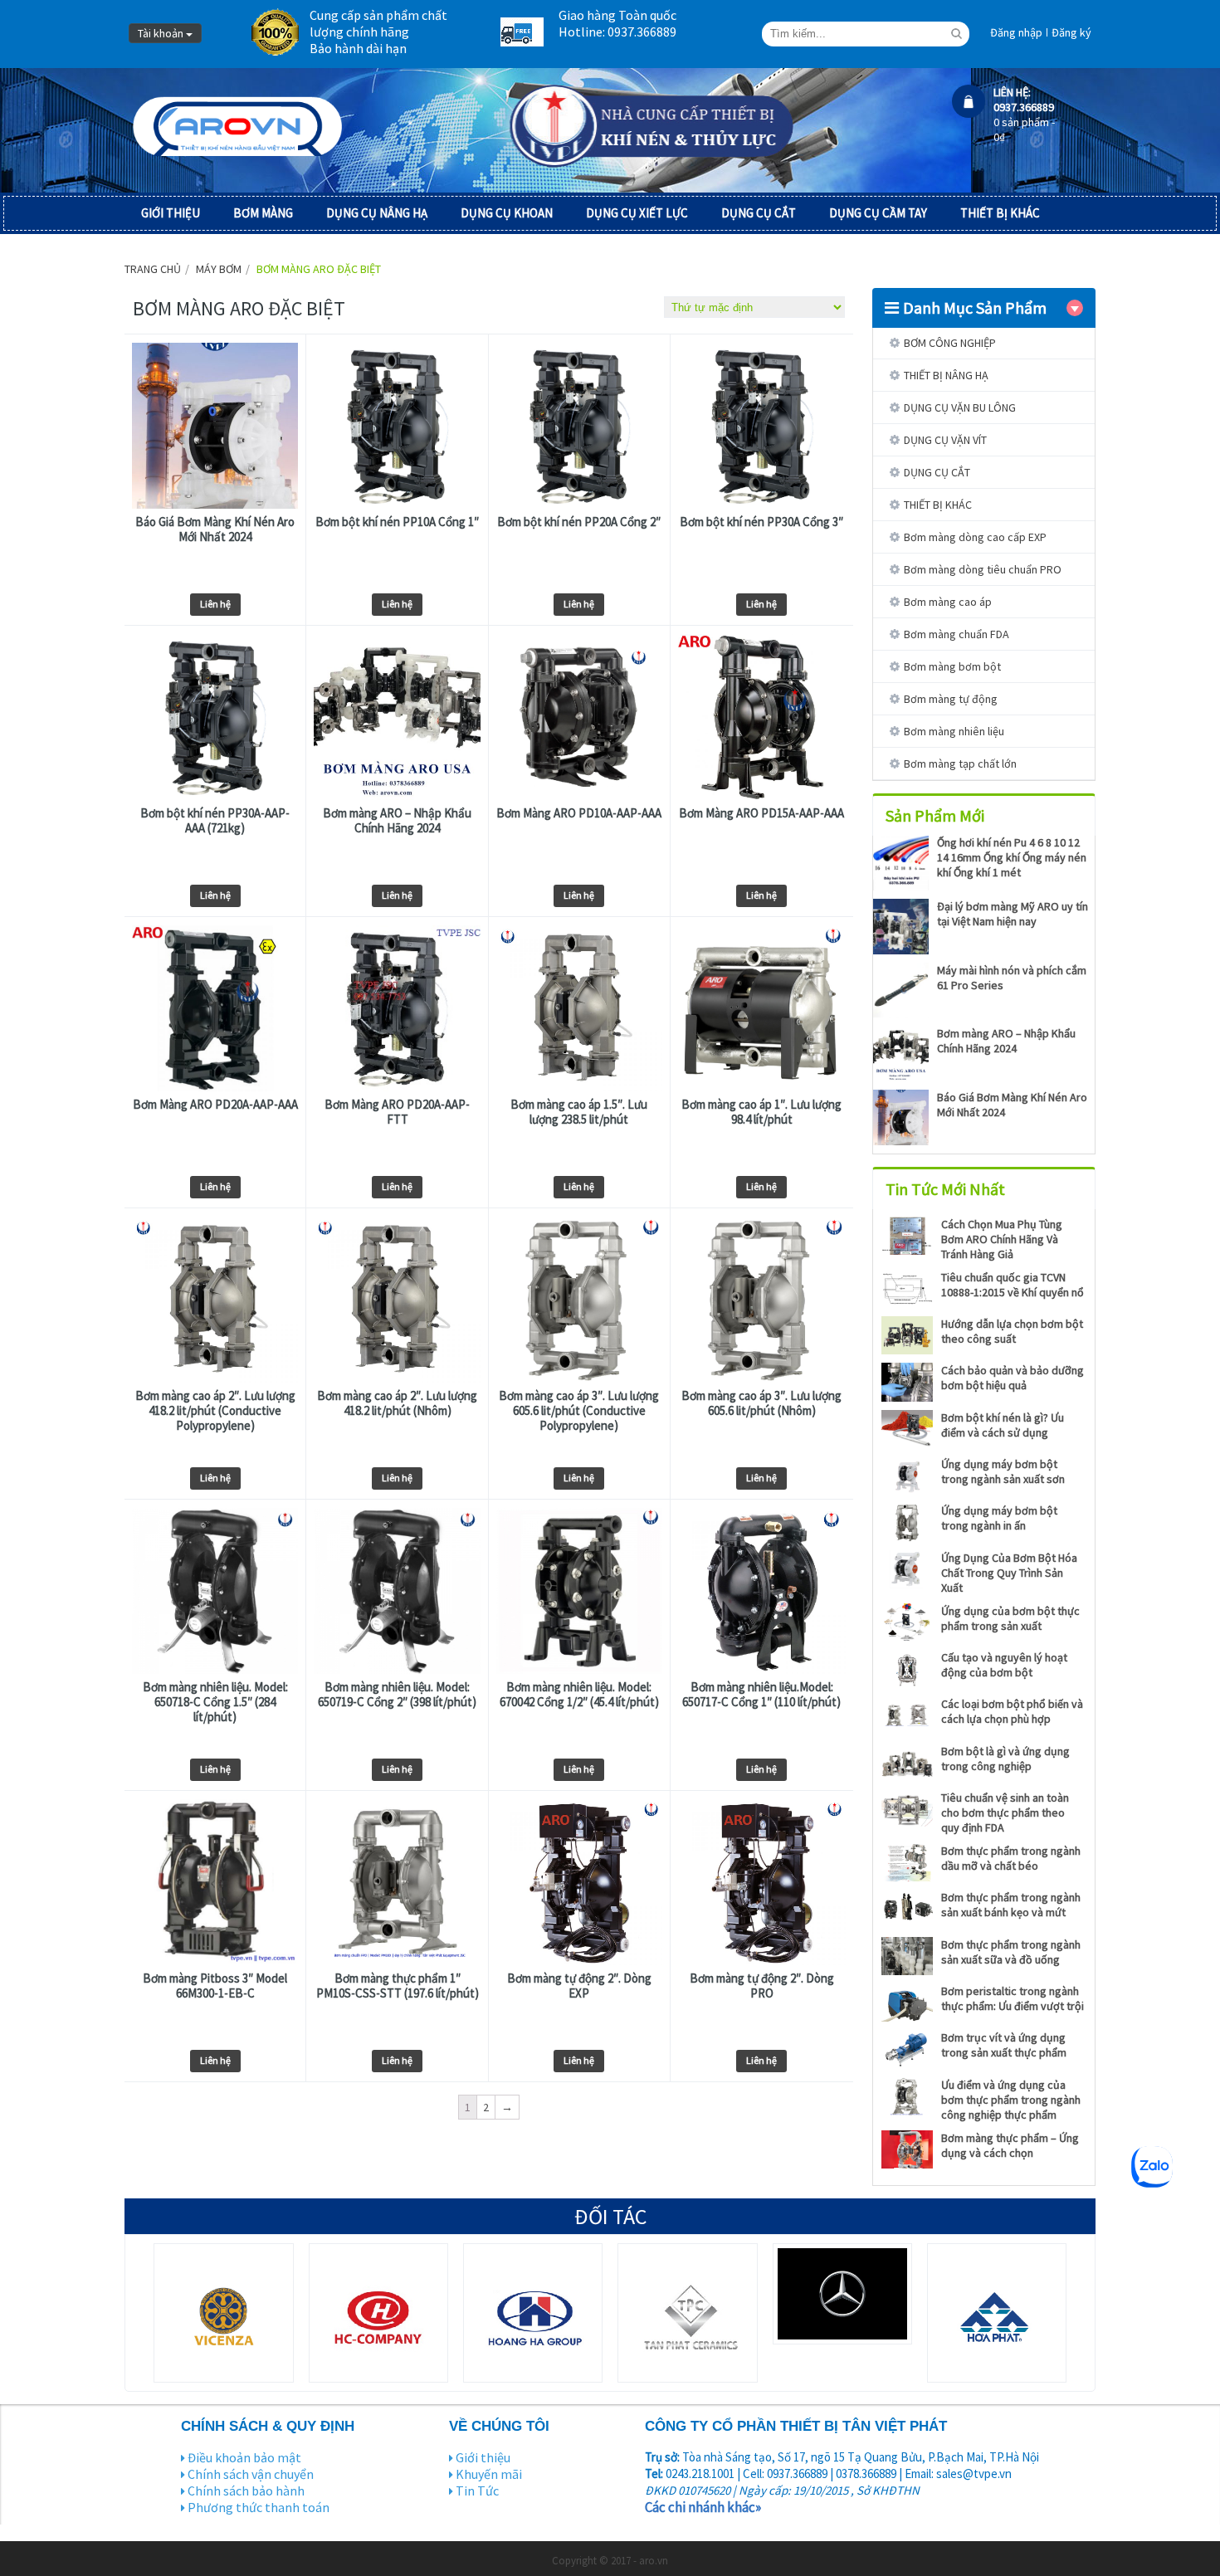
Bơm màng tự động (951, 699)
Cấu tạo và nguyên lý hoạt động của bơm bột (1004, 1665)
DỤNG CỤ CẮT (759, 213)
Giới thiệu (483, 2457)
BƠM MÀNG (263, 213)
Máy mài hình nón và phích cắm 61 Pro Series (1012, 978)
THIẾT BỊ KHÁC (1000, 213)
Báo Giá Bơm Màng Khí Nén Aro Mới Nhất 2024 (215, 529)
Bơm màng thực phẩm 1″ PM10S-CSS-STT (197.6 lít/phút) (398, 1986)
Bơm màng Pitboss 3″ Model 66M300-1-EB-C (215, 1986)
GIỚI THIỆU (171, 213)
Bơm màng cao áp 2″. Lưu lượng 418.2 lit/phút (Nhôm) (397, 1403)
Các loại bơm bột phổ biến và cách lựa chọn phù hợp (1012, 1711)
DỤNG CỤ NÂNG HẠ (377, 213)
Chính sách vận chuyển (251, 2474)
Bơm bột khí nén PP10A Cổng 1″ (397, 522)
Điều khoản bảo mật (244, 2457)
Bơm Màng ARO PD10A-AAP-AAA (579, 813)
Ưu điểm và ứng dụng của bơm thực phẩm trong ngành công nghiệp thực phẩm (1011, 2100)
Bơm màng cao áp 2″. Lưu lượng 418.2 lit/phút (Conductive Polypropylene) (215, 1411)
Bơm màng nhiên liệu (954, 731)
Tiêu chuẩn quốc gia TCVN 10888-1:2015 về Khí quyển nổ (1013, 1285)
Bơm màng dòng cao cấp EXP (975, 537)
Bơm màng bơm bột (952, 666)
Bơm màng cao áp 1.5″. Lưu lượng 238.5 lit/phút (579, 1112)
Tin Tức (477, 2491)
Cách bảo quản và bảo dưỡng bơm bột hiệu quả (1013, 1378)
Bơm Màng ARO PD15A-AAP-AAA (761, 813)
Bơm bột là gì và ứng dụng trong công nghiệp (1005, 1759)
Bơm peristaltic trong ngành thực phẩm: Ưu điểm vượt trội (1013, 1998)
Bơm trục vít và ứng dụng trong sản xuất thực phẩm (1004, 2045)
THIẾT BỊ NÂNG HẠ (946, 375)
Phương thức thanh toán (259, 2507)
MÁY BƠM (219, 269)
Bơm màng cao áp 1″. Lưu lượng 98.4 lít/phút (761, 1112)
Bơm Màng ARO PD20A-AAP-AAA (215, 1105)
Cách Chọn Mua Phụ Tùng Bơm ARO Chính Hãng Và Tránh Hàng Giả (1002, 1239)
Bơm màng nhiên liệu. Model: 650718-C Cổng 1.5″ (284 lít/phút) (215, 1702)
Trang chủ (153, 269)
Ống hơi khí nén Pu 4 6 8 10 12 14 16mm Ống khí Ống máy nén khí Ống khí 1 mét (1012, 857)
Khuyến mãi (489, 2474)
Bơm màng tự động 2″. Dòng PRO (762, 1986)
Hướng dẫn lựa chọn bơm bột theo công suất (1012, 1331)
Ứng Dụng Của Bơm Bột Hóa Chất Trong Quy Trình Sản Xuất (1009, 1573)
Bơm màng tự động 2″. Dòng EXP (579, 1986)
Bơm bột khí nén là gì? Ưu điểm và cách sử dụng (1003, 1425)
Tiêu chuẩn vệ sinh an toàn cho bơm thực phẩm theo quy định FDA (1005, 1812)
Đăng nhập (1016, 32)
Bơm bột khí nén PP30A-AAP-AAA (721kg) (215, 821)
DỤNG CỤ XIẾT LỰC (637, 213)
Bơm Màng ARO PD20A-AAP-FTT (397, 1112)
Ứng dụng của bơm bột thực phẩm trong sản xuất (1010, 1618)
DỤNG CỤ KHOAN (507, 213)
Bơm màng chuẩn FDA (956, 634)
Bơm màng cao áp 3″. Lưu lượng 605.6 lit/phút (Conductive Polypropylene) (579, 1411)
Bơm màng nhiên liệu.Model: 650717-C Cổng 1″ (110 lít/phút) (761, 1695)
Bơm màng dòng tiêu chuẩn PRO (983, 569)
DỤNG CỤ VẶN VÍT (945, 440)
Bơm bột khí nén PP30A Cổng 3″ (761, 522)
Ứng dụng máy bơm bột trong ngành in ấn (999, 1518)
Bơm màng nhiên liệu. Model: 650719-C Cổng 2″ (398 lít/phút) (397, 1695)
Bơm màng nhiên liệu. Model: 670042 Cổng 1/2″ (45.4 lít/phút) (579, 1695)
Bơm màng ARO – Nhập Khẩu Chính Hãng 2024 (397, 821)
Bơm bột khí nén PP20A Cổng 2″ (579, 522)
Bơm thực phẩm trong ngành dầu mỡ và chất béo (1011, 1858)
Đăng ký (1071, 32)
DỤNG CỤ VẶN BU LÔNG (960, 407)
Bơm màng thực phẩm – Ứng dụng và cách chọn (1010, 2145)
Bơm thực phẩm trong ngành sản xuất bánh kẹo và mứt (1011, 1905)
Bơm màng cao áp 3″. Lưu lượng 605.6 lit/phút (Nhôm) (761, 1403)
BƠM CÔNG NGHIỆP (950, 343)
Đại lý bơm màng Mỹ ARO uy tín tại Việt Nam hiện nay (1013, 914)
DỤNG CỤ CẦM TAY (878, 213)
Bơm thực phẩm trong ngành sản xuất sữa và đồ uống (1011, 1952)
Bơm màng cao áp (948, 602)
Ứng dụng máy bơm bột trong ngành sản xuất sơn (1003, 1471)
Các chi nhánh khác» (703, 2507)
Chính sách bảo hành (246, 2491)
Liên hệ (215, 604)
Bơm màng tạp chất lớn (960, 764)
